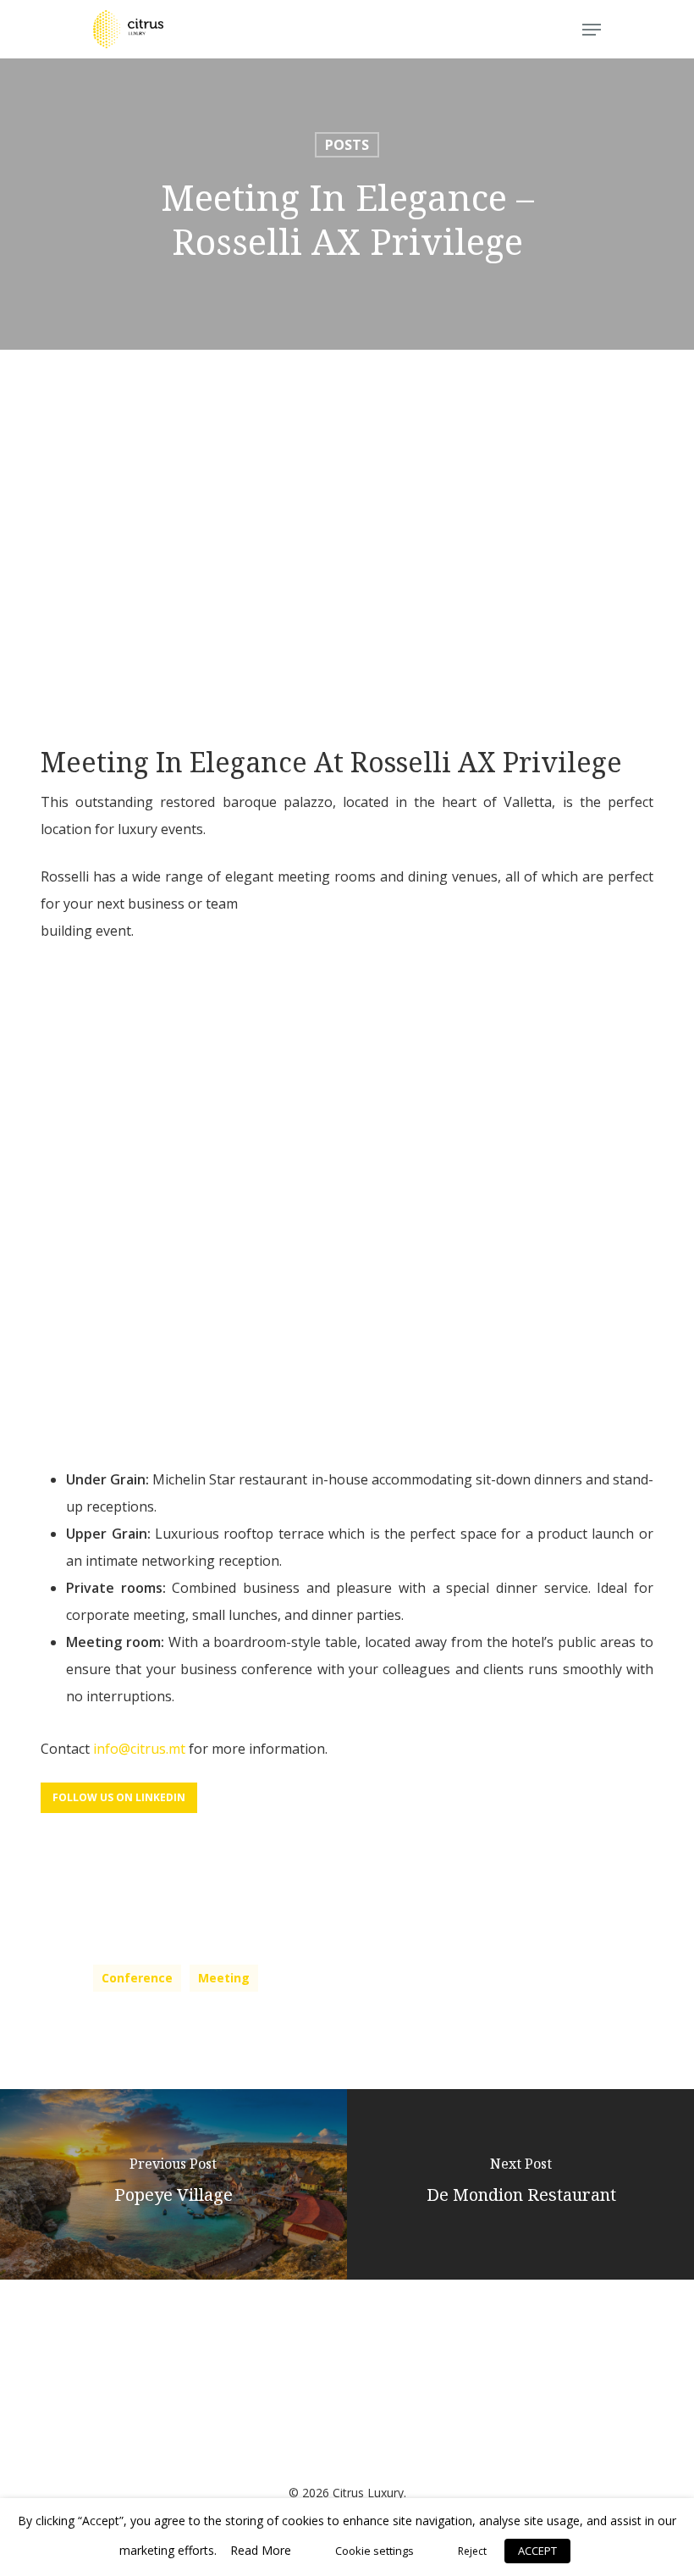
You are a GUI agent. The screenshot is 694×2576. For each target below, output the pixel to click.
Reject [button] (472, 2551)
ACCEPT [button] (537, 2551)
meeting (224, 1978)
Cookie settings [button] (375, 2551)
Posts (347, 145)
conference (137, 1978)
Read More (261, 2550)
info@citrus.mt (139, 1749)
